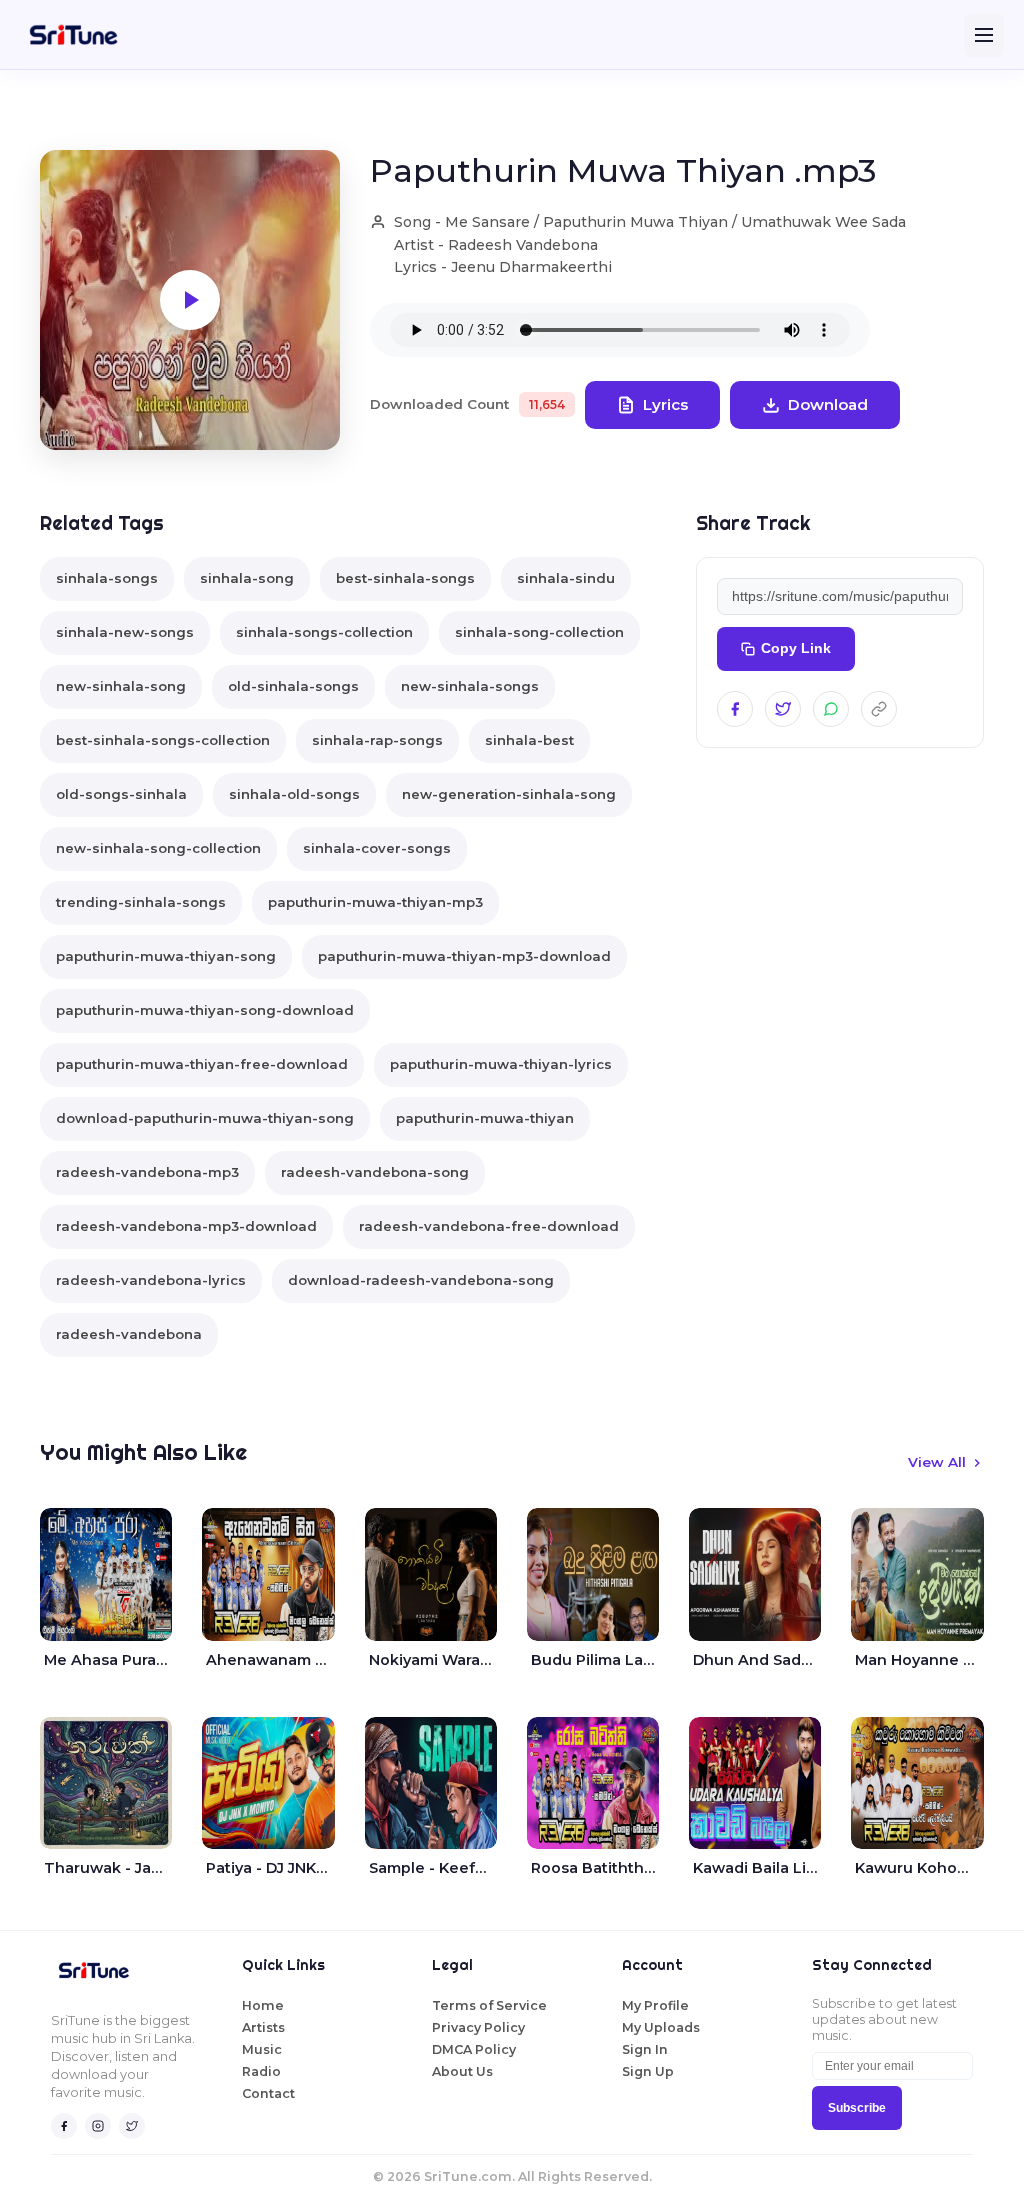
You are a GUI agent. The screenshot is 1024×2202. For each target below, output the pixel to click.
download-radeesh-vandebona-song (421, 1280)
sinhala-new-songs (125, 632)
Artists (263, 2027)
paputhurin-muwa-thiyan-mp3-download (464, 956)
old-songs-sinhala (121, 794)
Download (828, 404)
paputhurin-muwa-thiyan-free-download (202, 1064)
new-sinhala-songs (470, 686)
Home (263, 2005)
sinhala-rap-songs (377, 740)
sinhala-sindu (566, 578)
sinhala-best (529, 740)
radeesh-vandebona (129, 1334)
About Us (462, 2071)
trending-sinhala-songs (141, 902)
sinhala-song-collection (539, 632)
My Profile (655, 2005)
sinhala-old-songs (294, 794)
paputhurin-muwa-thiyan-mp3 (375, 902)
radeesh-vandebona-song (375, 1172)
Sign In (645, 2049)
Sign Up (648, 2071)
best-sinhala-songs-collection (163, 740)
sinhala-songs (107, 578)
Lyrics (665, 404)
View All (937, 1462)
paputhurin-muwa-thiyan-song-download (205, 1010)
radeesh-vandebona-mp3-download (186, 1226)
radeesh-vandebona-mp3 (147, 1172)
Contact (268, 2093)
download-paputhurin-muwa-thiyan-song (205, 1118)
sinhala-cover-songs (377, 848)
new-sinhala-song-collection (158, 848)
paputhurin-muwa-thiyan (485, 1118)
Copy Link (796, 648)
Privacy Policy (478, 2027)
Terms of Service (489, 2005)
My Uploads (661, 2027)
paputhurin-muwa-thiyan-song (166, 956)
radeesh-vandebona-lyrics (151, 1280)
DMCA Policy (474, 2049)
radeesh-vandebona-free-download (489, 1226)
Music (262, 2049)
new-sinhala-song (121, 686)
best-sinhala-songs (405, 578)
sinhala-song (247, 578)
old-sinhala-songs (293, 686)
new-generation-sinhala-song (509, 794)
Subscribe (857, 2108)
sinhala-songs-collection (324, 632)
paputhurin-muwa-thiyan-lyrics (501, 1064)
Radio (261, 2071)
